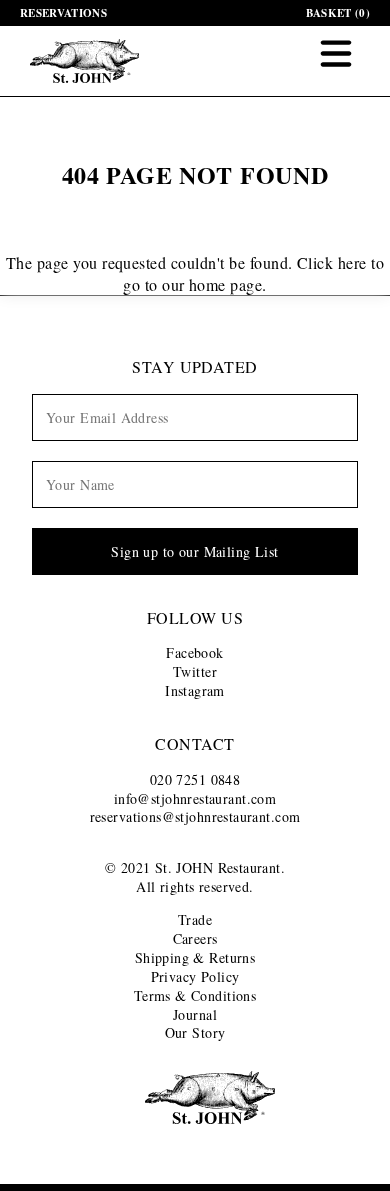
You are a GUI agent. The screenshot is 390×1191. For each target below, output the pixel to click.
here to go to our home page (253, 273)
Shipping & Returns (195, 957)
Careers (195, 938)
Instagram (195, 690)
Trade (195, 919)
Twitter (195, 671)
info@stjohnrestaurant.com (195, 798)
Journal (195, 1014)
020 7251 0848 (195, 779)
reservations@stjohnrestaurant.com (195, 816)
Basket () (338, 13)
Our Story (195, 1032)
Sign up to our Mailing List (194, 551)
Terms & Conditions (195, 995)
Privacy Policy (195, 976)
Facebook (194, 652)
